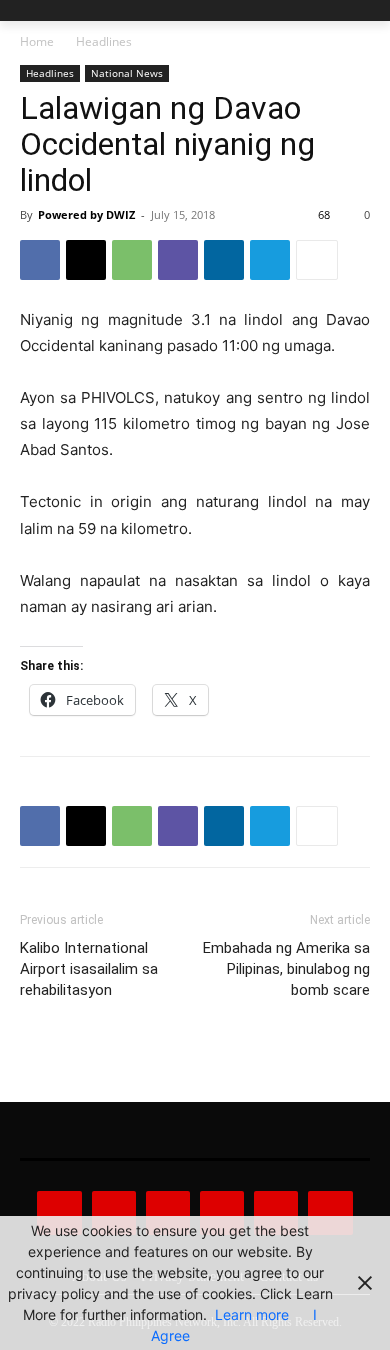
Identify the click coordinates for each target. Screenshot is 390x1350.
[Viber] (178, 260)
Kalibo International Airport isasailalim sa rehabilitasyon (89, 969)
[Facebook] (40, 260)
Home (37, 41)
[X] (86, 260)
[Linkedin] (224, 260)
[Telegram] (270, 260)
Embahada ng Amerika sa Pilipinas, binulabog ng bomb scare (286, 969)
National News (127, 73)
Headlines (104, 41)
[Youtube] (330, 1213)
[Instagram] (114, 1213)
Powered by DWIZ (86, 214)
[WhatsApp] (132, 260)
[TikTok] (222, 1213)
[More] (317, 260)
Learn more (252, 1314)
